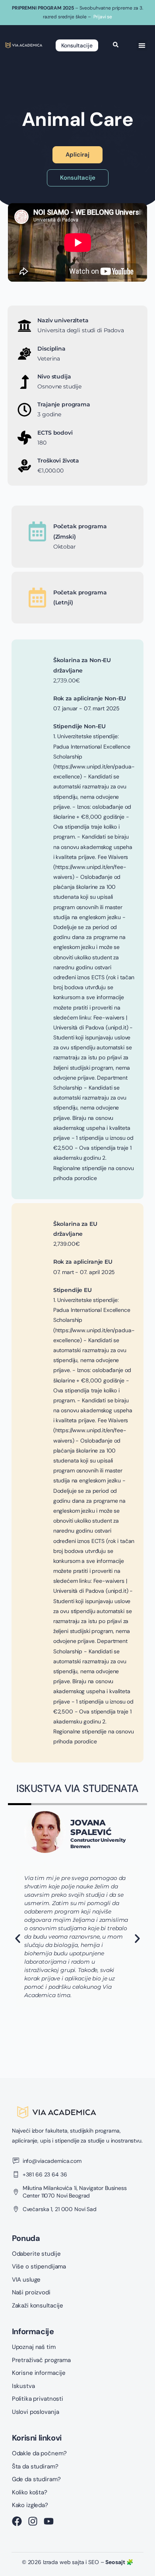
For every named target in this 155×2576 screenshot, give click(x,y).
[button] (142, 45)
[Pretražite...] (116, 45)
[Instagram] (33, 2521)
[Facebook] (17, 2521)
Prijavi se (103, 17)
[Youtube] (49, 2521)
